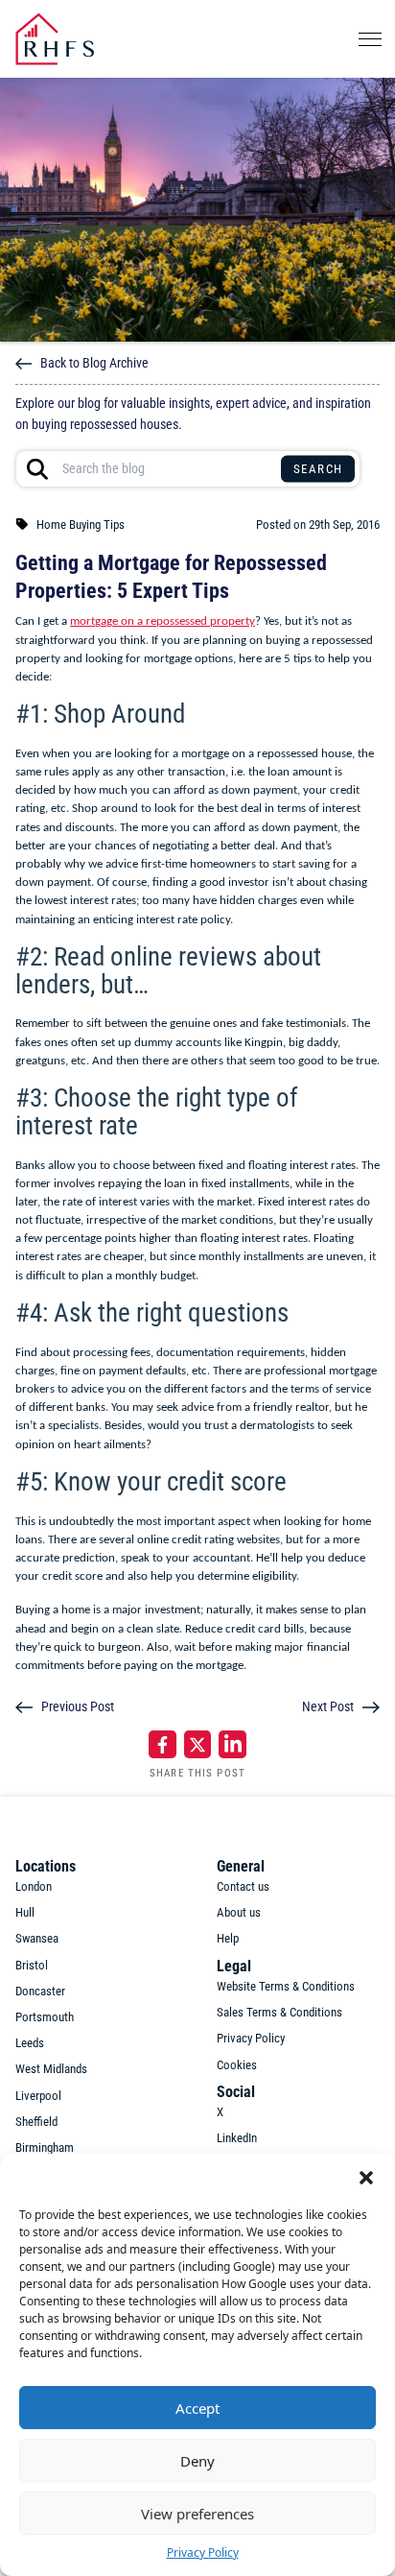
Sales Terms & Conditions (279, 2012)
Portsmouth (45, 2017)
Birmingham (45, 2147)
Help (228, 1938)
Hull (25, 1912)
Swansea (37, 1938)
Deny (197, 2461)
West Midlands (51, 2069)
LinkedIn (237, 2138)
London (34, 1886)
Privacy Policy (203, 2552)
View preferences (197, 2514)
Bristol (32, 1965)
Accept (197, 2408)
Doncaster (40, 1991)
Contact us (243, 1886)
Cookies (237, 2065)
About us (239, 1912)
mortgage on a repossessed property (163, 620)
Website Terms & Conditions (286, 1986)
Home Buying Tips (81, 525)
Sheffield (36, 2122)
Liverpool (38, 2096)
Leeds (30, 2043)
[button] (366, 2178)
